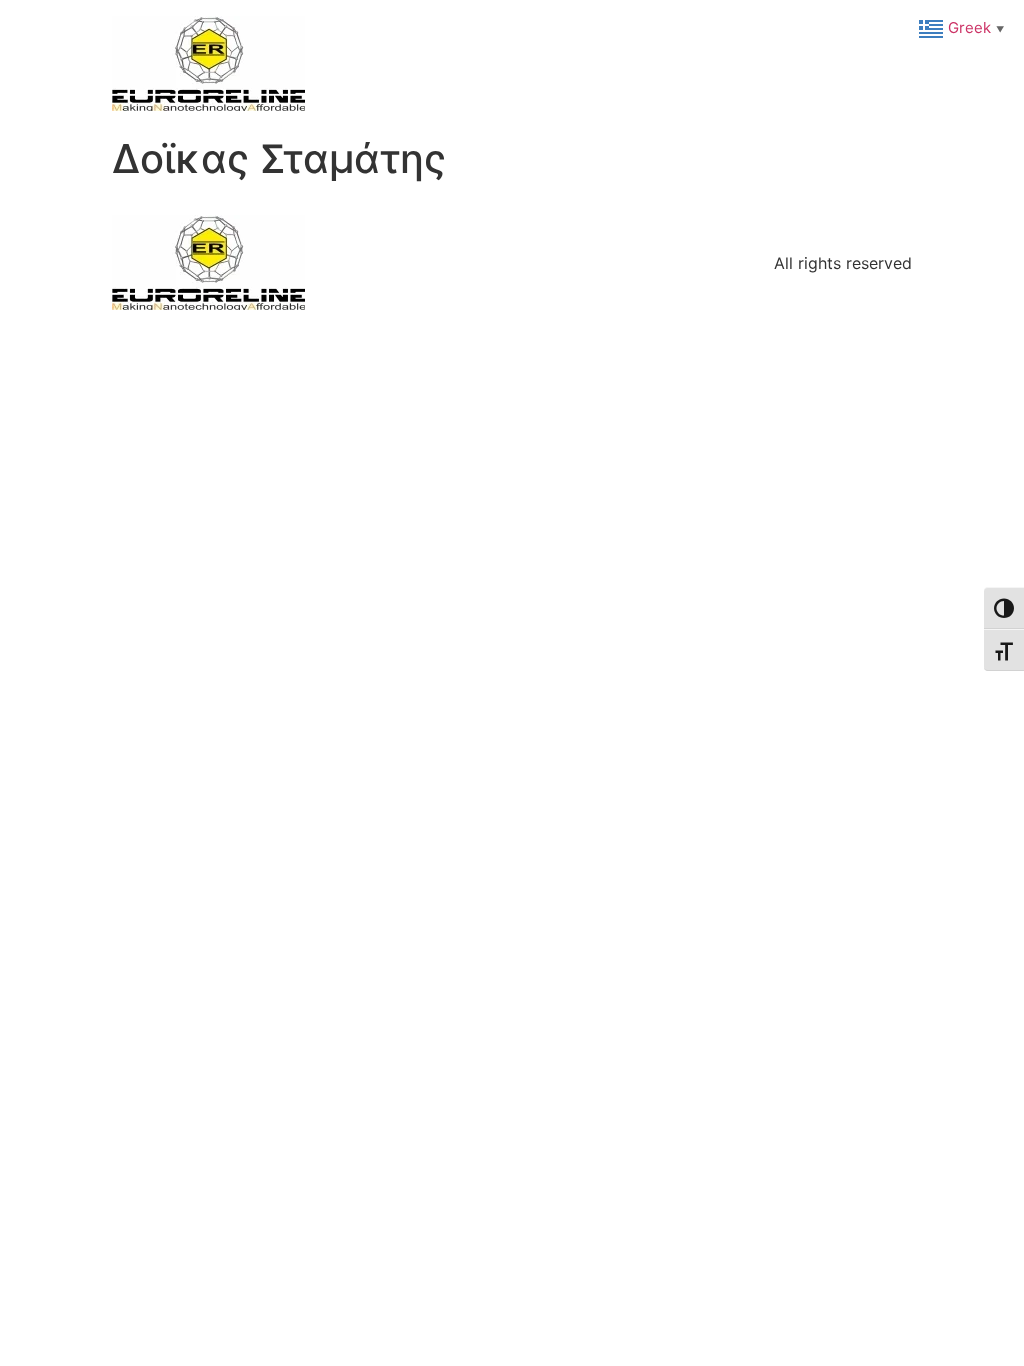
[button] (964, 27)
